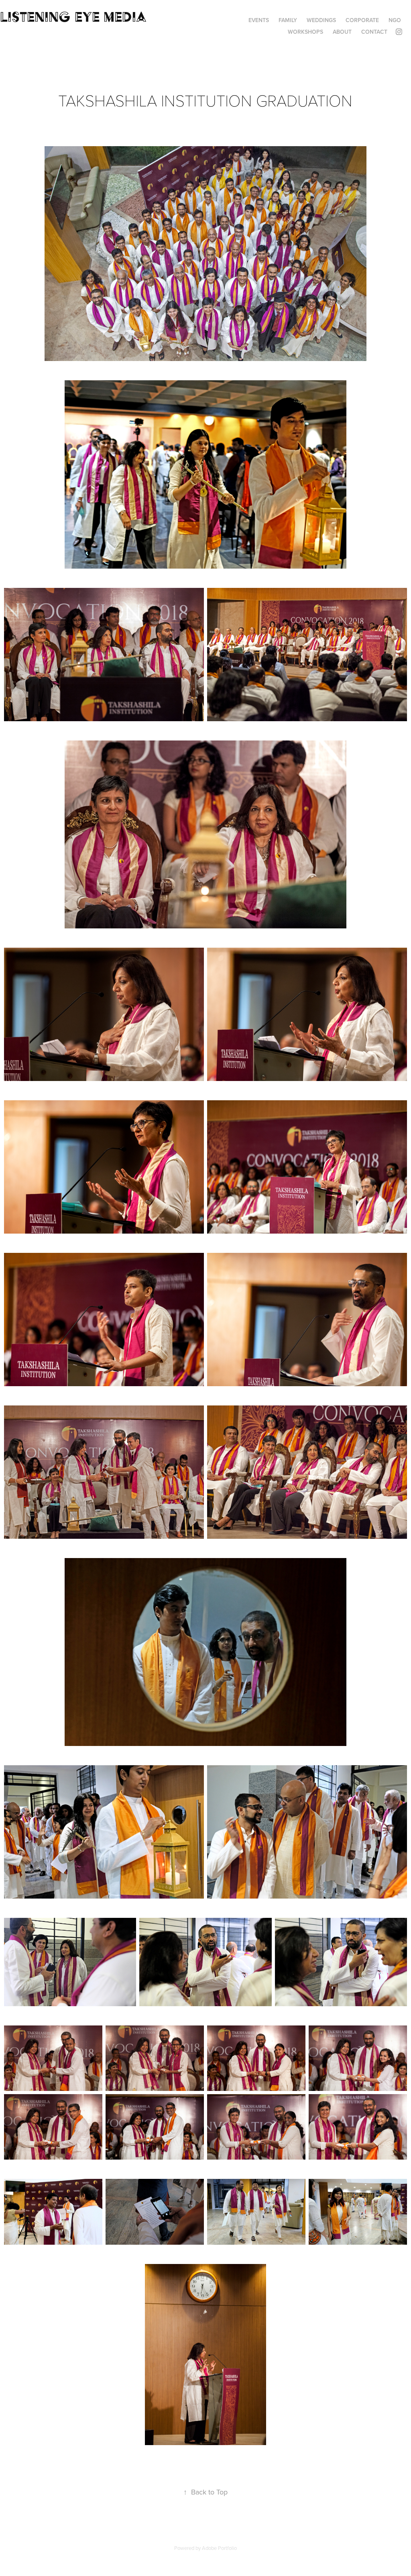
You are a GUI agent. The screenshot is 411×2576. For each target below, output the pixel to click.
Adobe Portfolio (219, 2548)
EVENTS (259, 20)
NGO (395, 20)
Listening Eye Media (73, 17)
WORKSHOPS (305, 32)
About (342, 32)
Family (288, 20)
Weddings (321, 20)
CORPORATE (362, 20)
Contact (374, 32)
